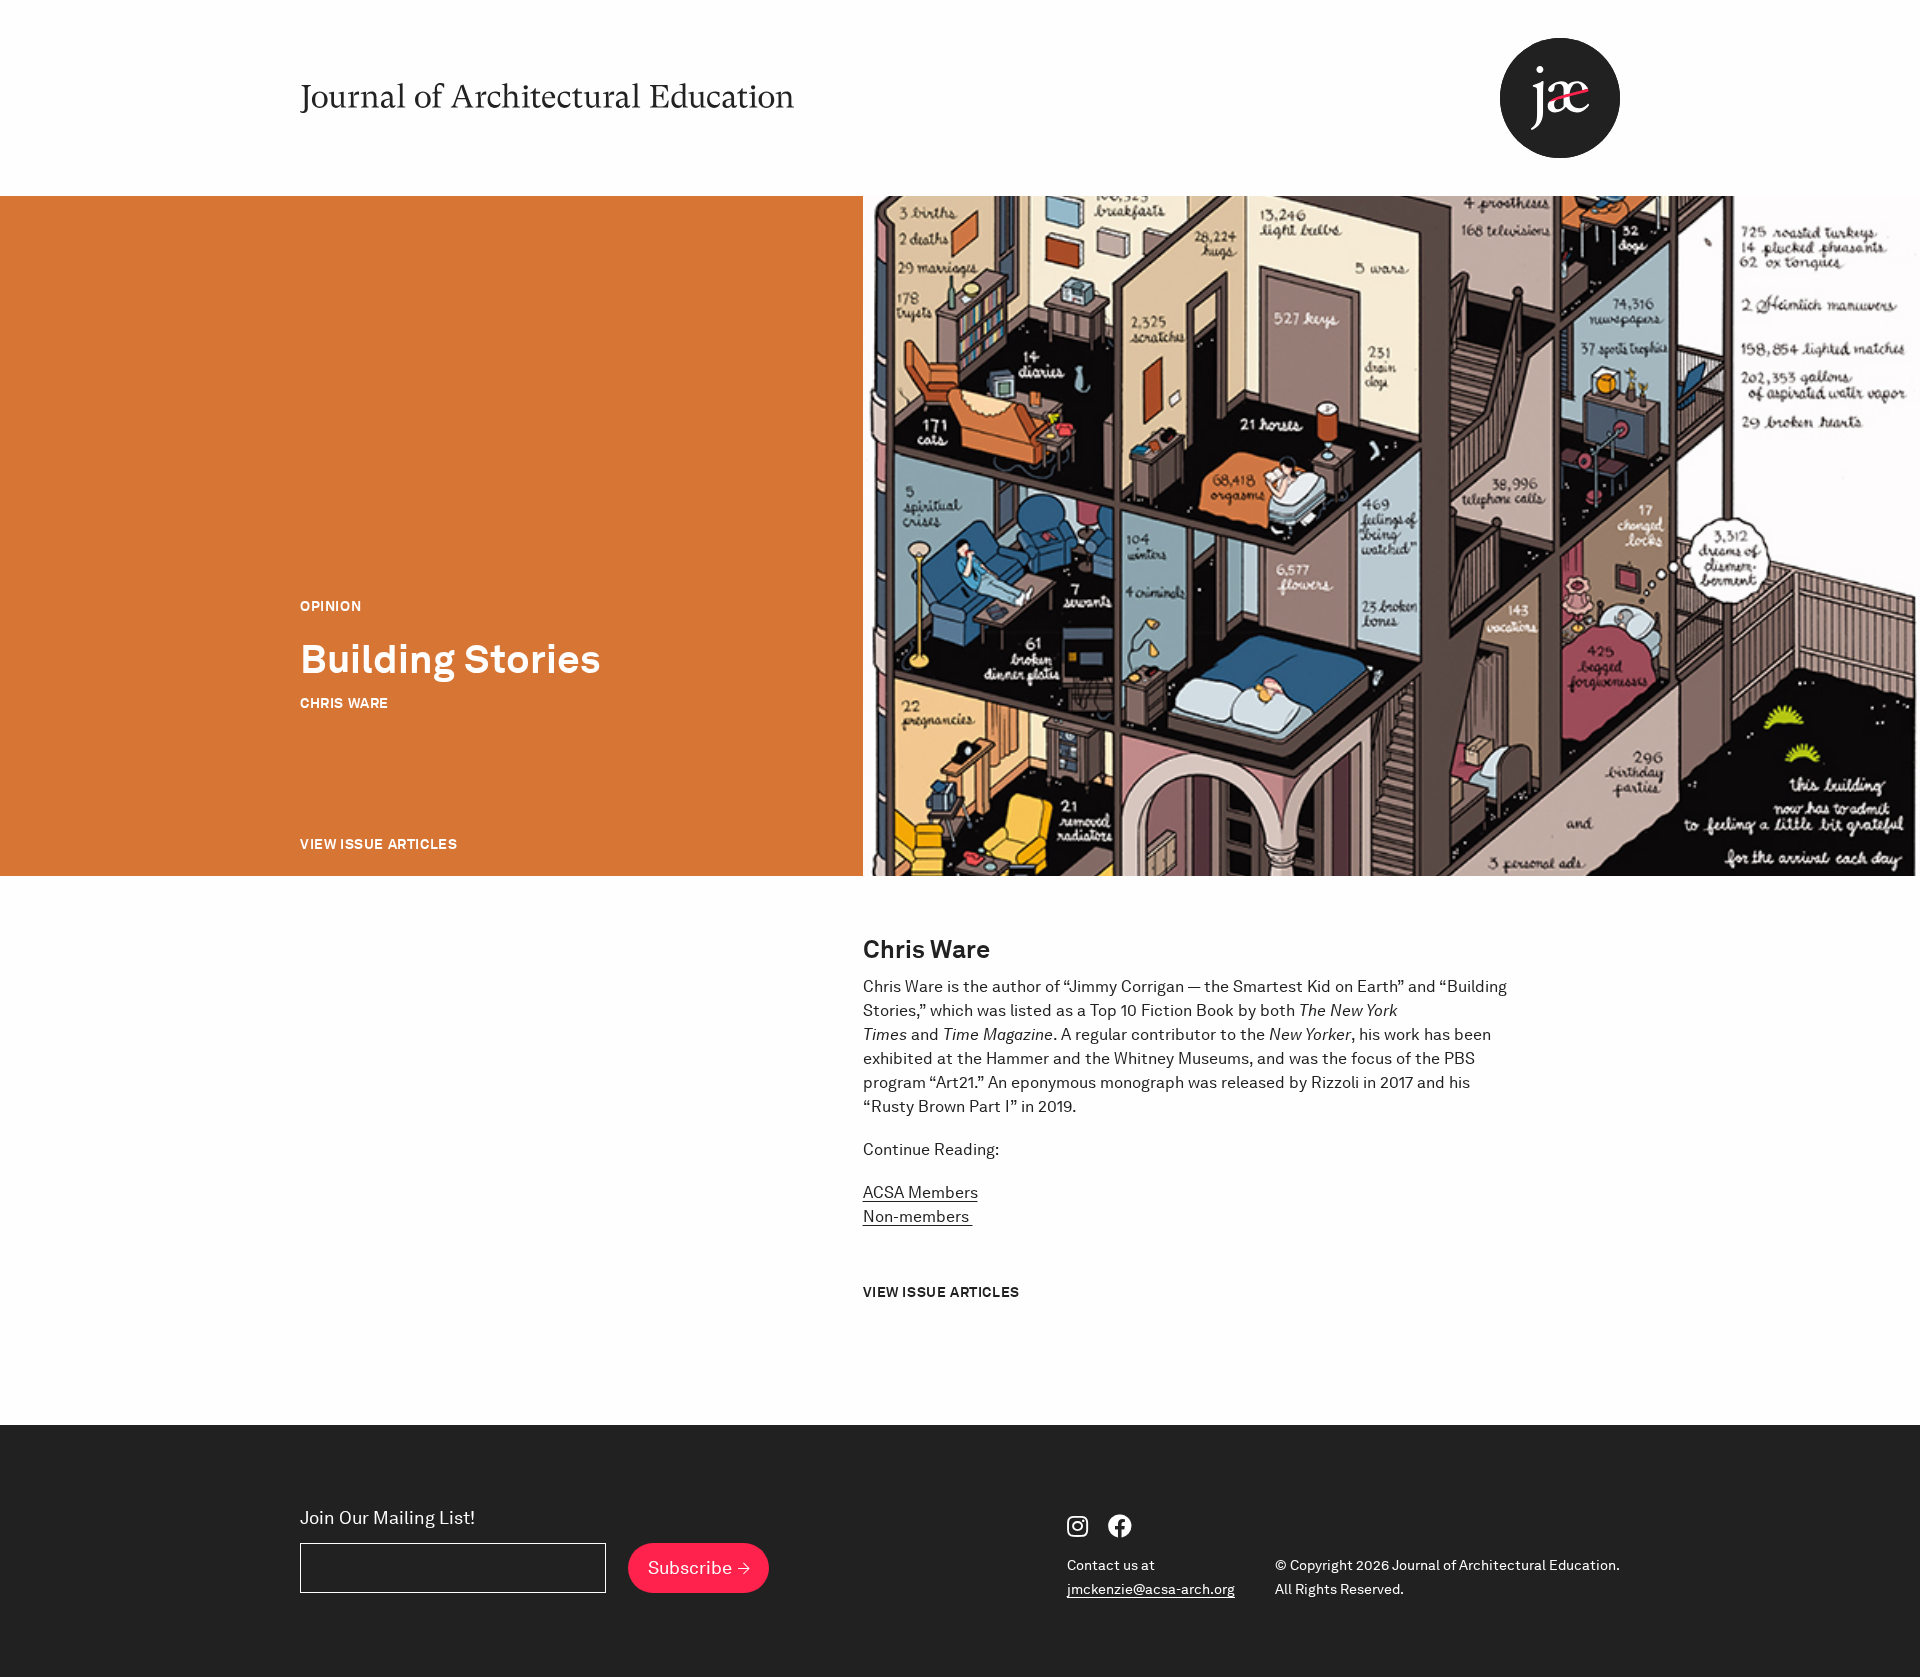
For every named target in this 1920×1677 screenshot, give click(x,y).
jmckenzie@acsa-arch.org (1151, 1589)
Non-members (918, 1216)
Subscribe (690, 1567)
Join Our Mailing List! (387, 1518)
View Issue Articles (378, 844)
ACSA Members (920, 1192)
